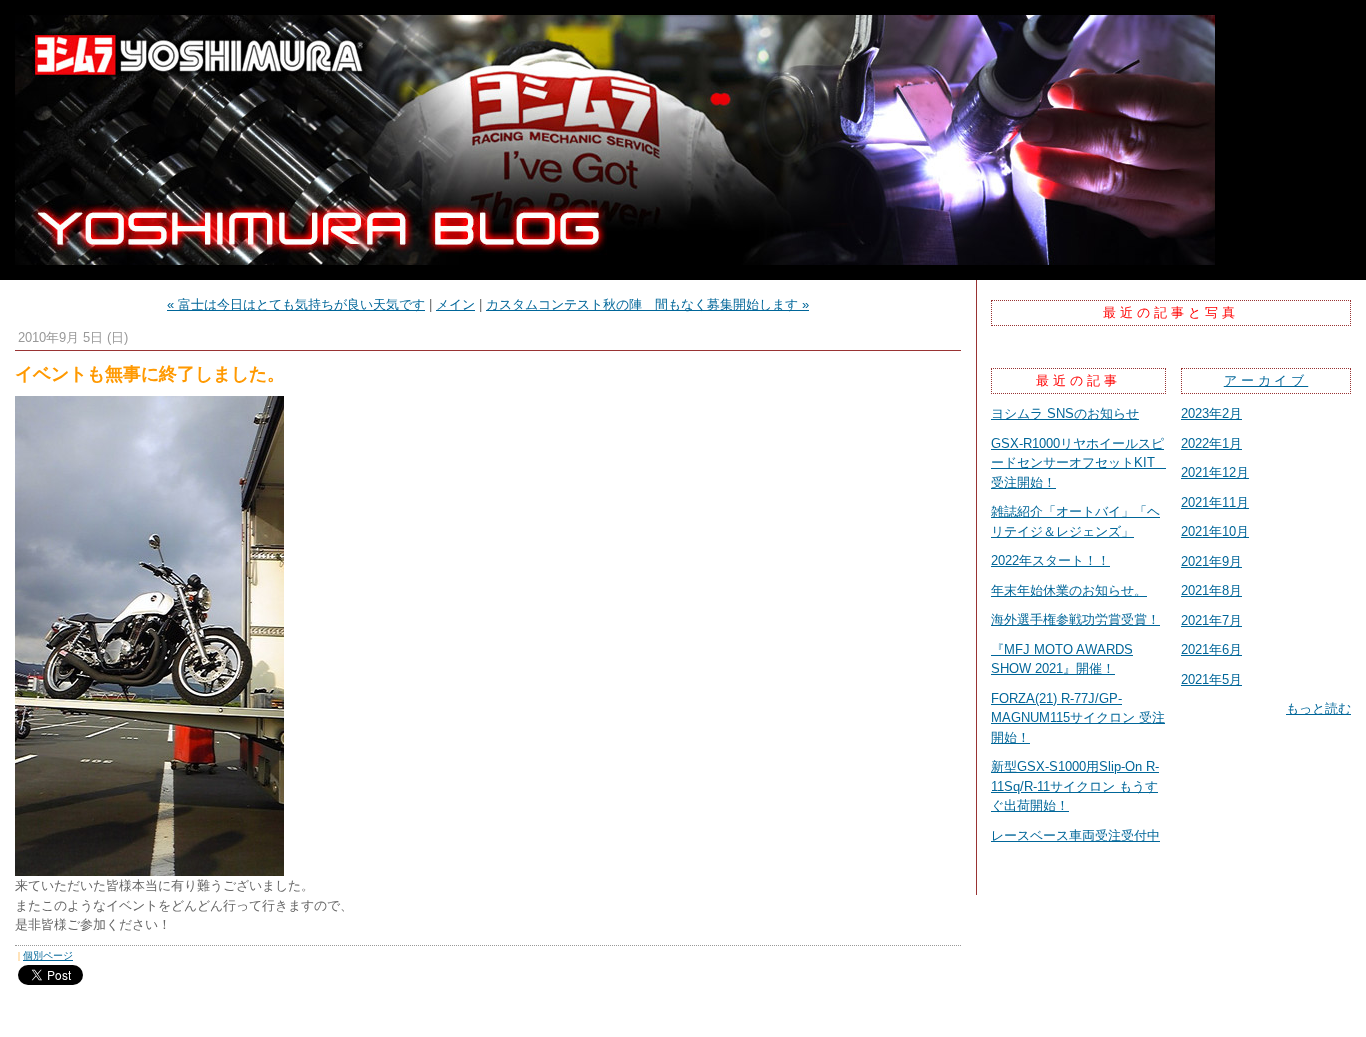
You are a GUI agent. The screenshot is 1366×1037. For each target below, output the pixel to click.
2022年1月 (1211, 443)
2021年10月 (1215, 531)
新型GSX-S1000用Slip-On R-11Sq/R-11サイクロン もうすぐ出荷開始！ (1075, 786)
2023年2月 (1211, 413)
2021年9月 (1211, 561)
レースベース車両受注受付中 (1075, 835)
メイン (455, 304)
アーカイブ (1266, 380)
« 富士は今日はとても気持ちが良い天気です (296, 304)
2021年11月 (1215, 502)
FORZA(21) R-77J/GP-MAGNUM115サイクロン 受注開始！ (1078, 718)
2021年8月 (1211, 590)
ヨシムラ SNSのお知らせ (1065, 413)
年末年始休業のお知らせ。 (1069, 590)
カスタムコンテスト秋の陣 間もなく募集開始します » (647, 304)
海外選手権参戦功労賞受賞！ (1075, 619)
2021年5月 (1211, 679)
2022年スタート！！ (1050, 560)
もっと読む (1318, 708)
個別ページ (48, 955)
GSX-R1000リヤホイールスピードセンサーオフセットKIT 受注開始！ (1079, 463)
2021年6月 (1211, 649)
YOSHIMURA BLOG (683, 140)
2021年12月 (1215, 472)
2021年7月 (1211, 620)
